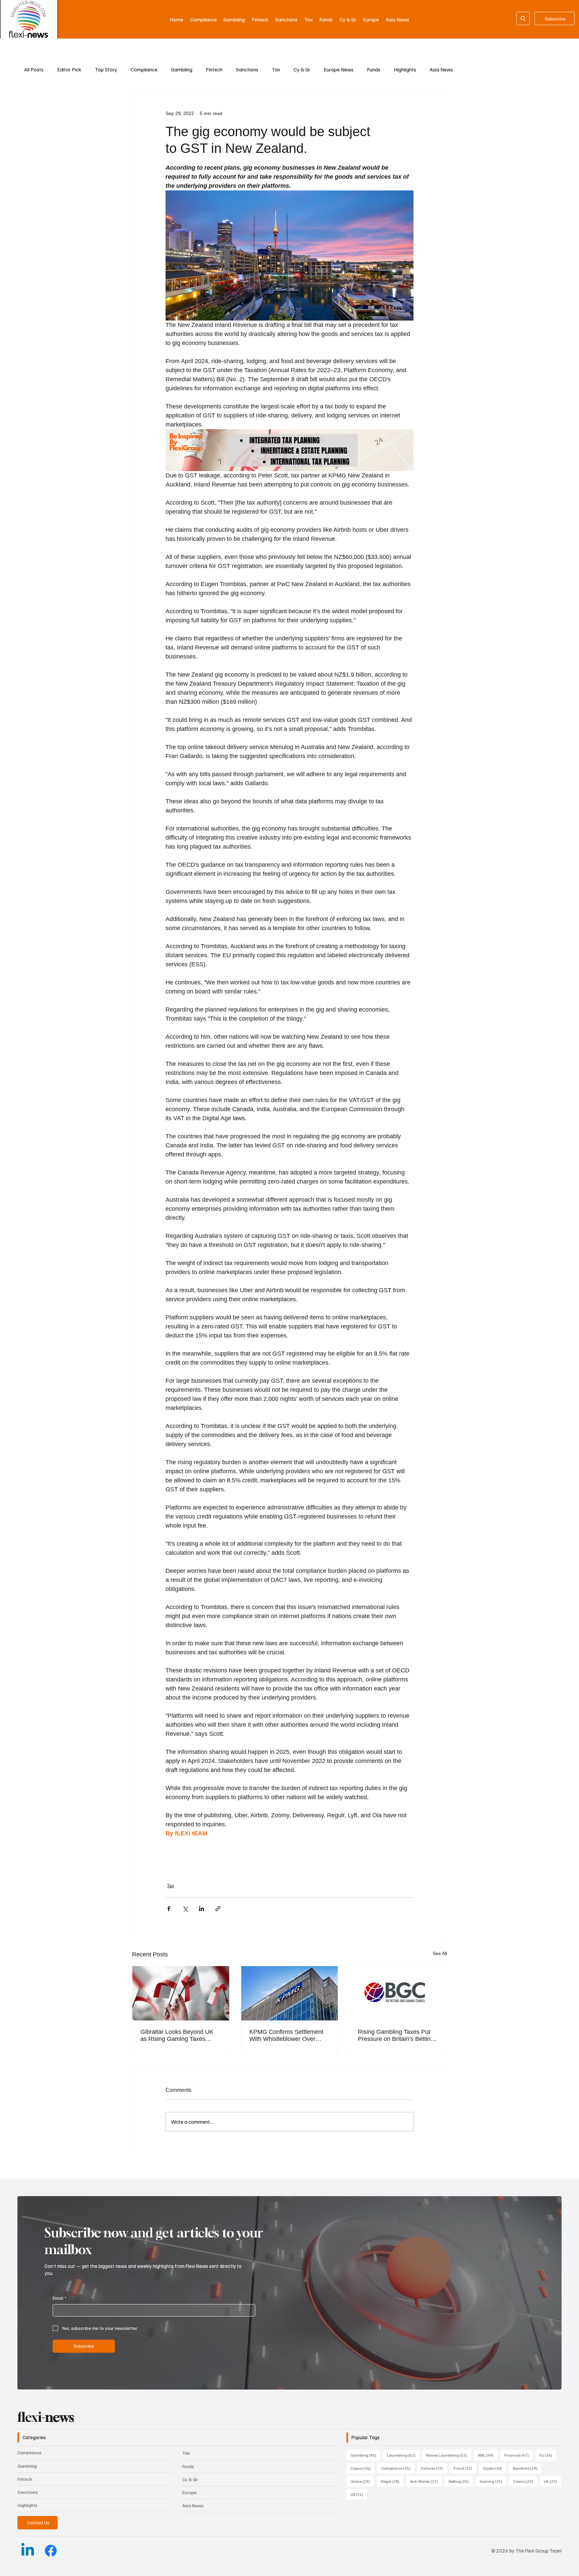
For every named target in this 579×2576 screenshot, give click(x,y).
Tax (276, 69)
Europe (189, 2492)
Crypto (494, 2468)
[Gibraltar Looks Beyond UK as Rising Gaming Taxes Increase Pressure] (181, 1993)
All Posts (34, 69)
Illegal (392, 2481)
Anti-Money (426, 2481)
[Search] (523, 18)
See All (440, 1953)
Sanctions (247, 69)
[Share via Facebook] (169, 1909)
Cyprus (363, 2468)
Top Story (106, 69)
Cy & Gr (302, 69)
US (359, 2494)
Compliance (144, 69)
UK (552, 2481)
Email (59, 2298)
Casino (525, 2481)
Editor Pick (69, 69)
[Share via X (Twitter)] (185, 1909)
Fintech (214, 69)
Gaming (493, 2481)
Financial (519, 2455)
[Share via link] (218, 1909)
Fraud (465, 2468)
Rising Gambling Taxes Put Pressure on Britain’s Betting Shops (396, 2036)
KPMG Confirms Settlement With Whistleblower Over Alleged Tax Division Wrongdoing (286, 2036)
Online (362, 2481)
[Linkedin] (28, 2551)
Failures (434, 2468)
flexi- (46, 2417)
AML (488, 2455)
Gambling (182, 69)
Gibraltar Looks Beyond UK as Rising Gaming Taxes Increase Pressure (177, 2036)
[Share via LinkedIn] (202, 1909)
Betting (461, 2481)
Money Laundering (449, 2455)
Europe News (339, 69)
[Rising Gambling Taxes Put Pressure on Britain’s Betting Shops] (398, 1993)
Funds (374, 69)
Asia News (441, 69)
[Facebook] (51, 2551)
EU (548, 2455)
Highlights (405, 69)
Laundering (403, 2455)
